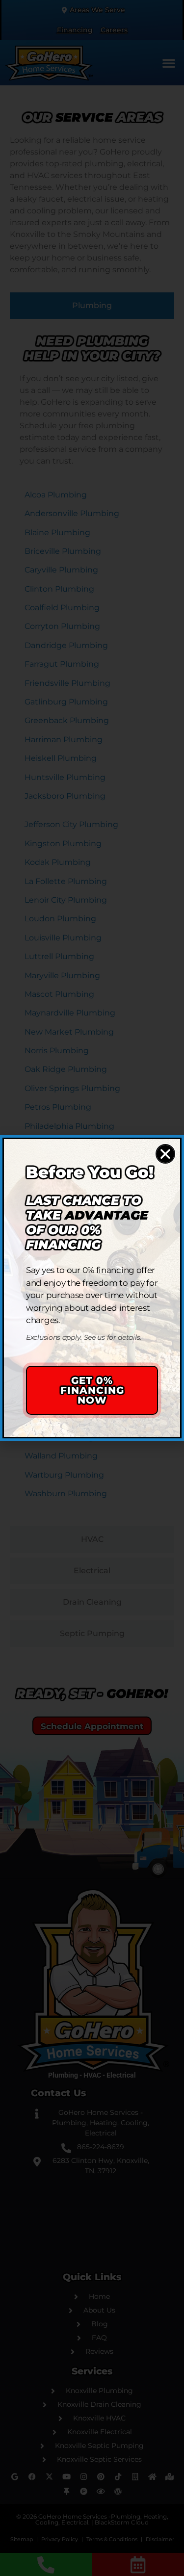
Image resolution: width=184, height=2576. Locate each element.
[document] (92, 1288)
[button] (165, 1154)
